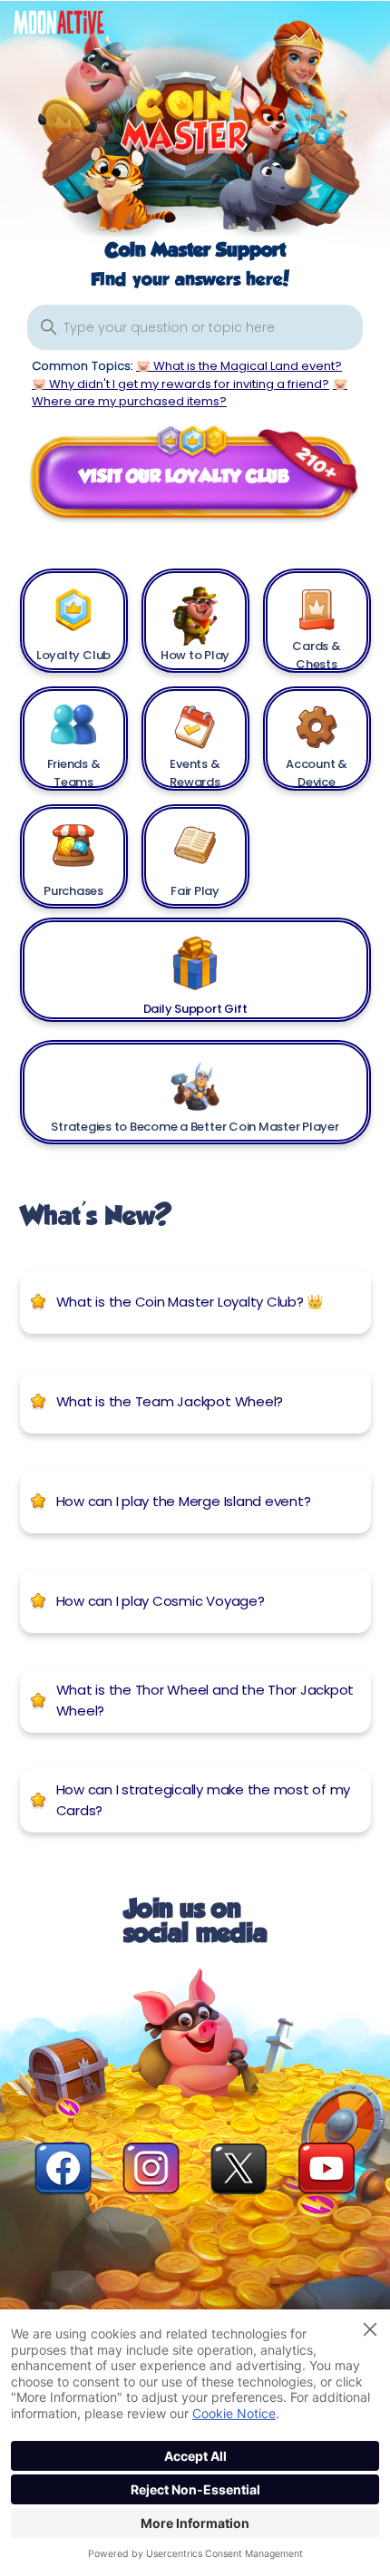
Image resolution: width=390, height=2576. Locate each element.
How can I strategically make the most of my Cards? (204, 1800)
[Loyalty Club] (74, 610)
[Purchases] (74, 846)
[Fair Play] (195, 846)
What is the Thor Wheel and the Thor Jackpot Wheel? (205, 1700)
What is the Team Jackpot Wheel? (170, 1401)
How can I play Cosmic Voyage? (161, 1601)
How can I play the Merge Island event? (184, 1501)
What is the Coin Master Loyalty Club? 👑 (190, 1302)
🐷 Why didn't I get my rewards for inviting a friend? (180, 384)
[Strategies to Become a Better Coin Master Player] (195, 1081)
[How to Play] (195, 610)
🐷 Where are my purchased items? (190, 393)
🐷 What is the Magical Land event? (239, 366)
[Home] (73, 27)
